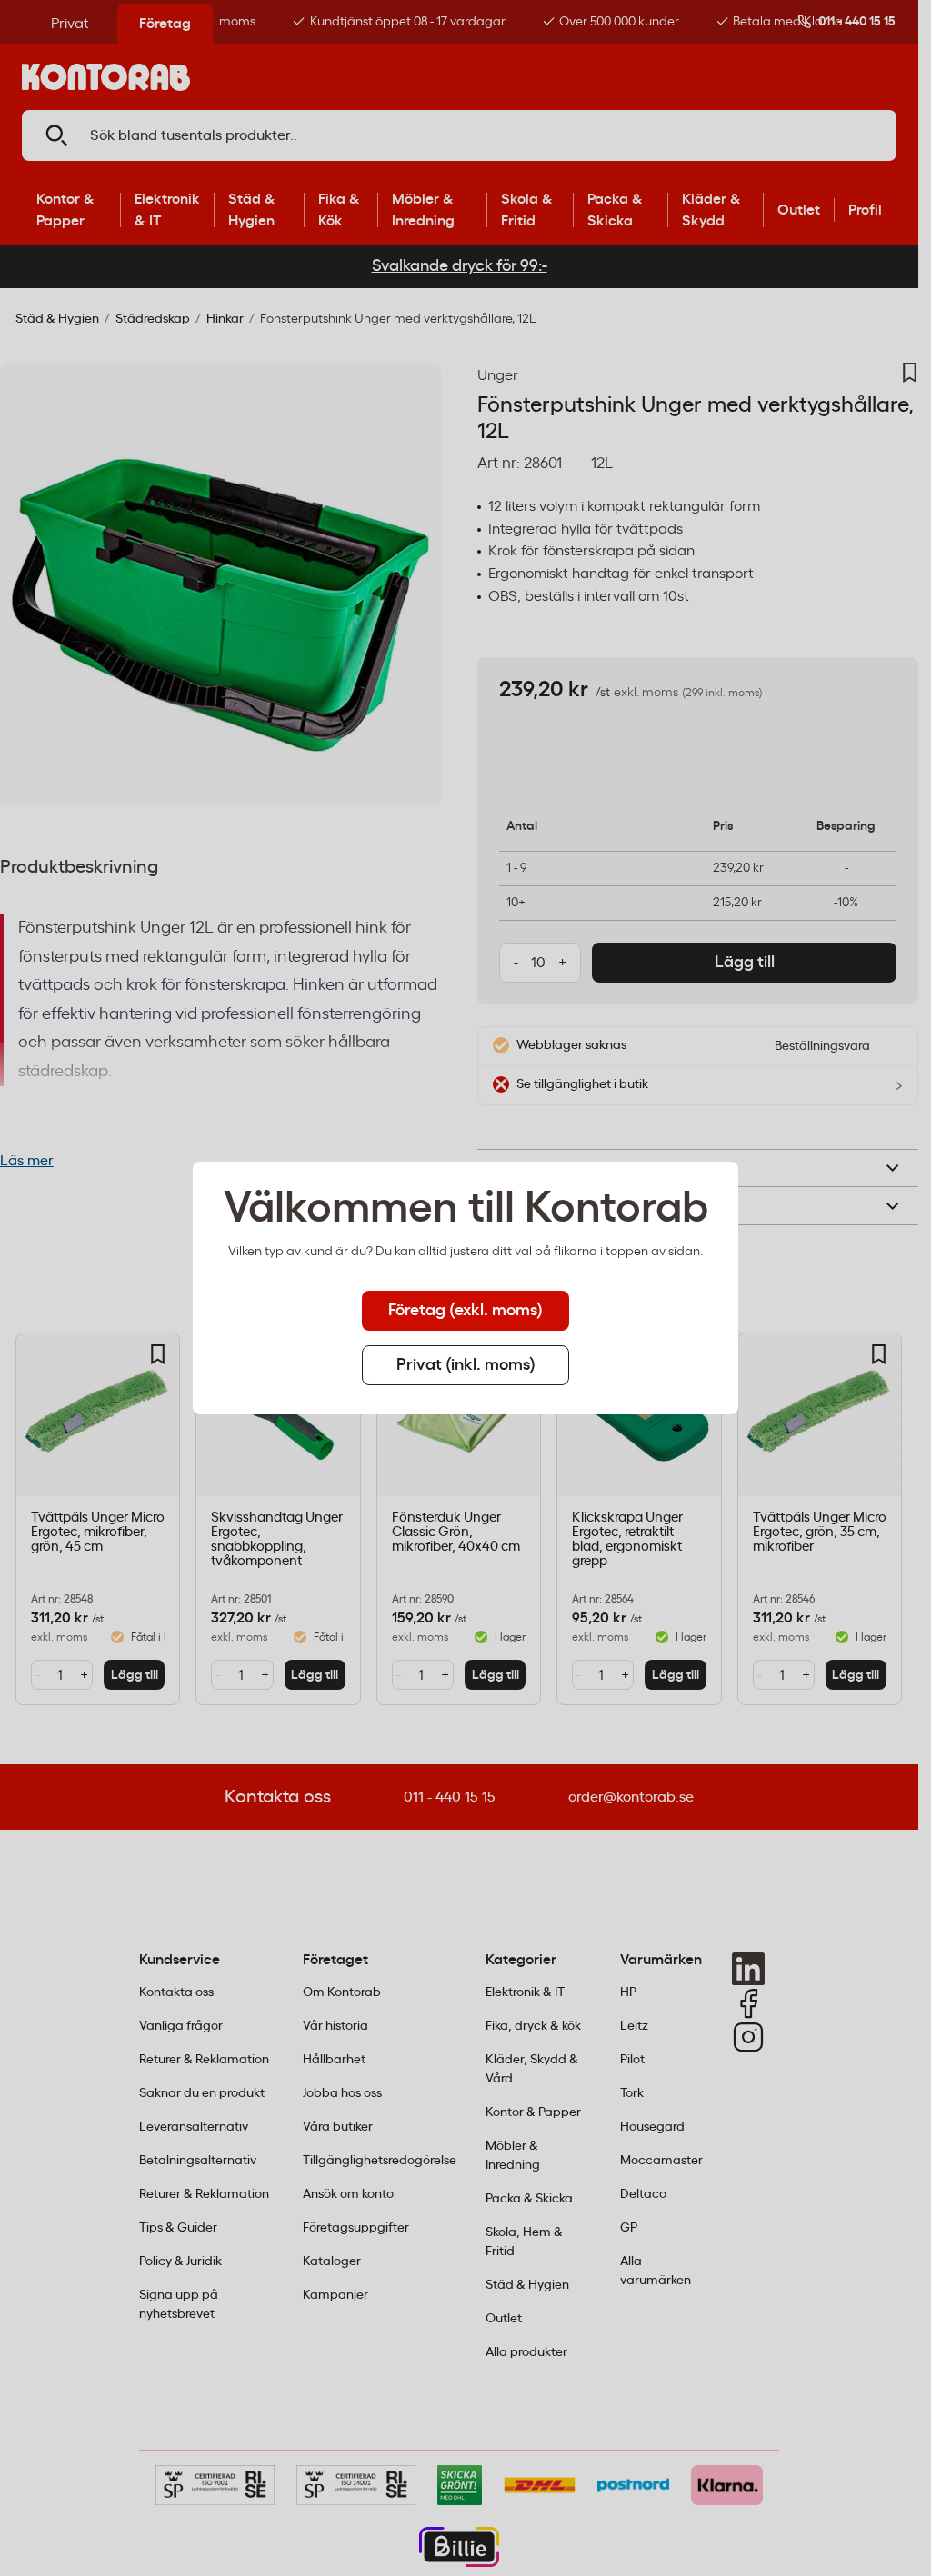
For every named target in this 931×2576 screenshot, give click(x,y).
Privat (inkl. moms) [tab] (466, 1365)
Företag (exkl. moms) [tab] (465, 1311)
